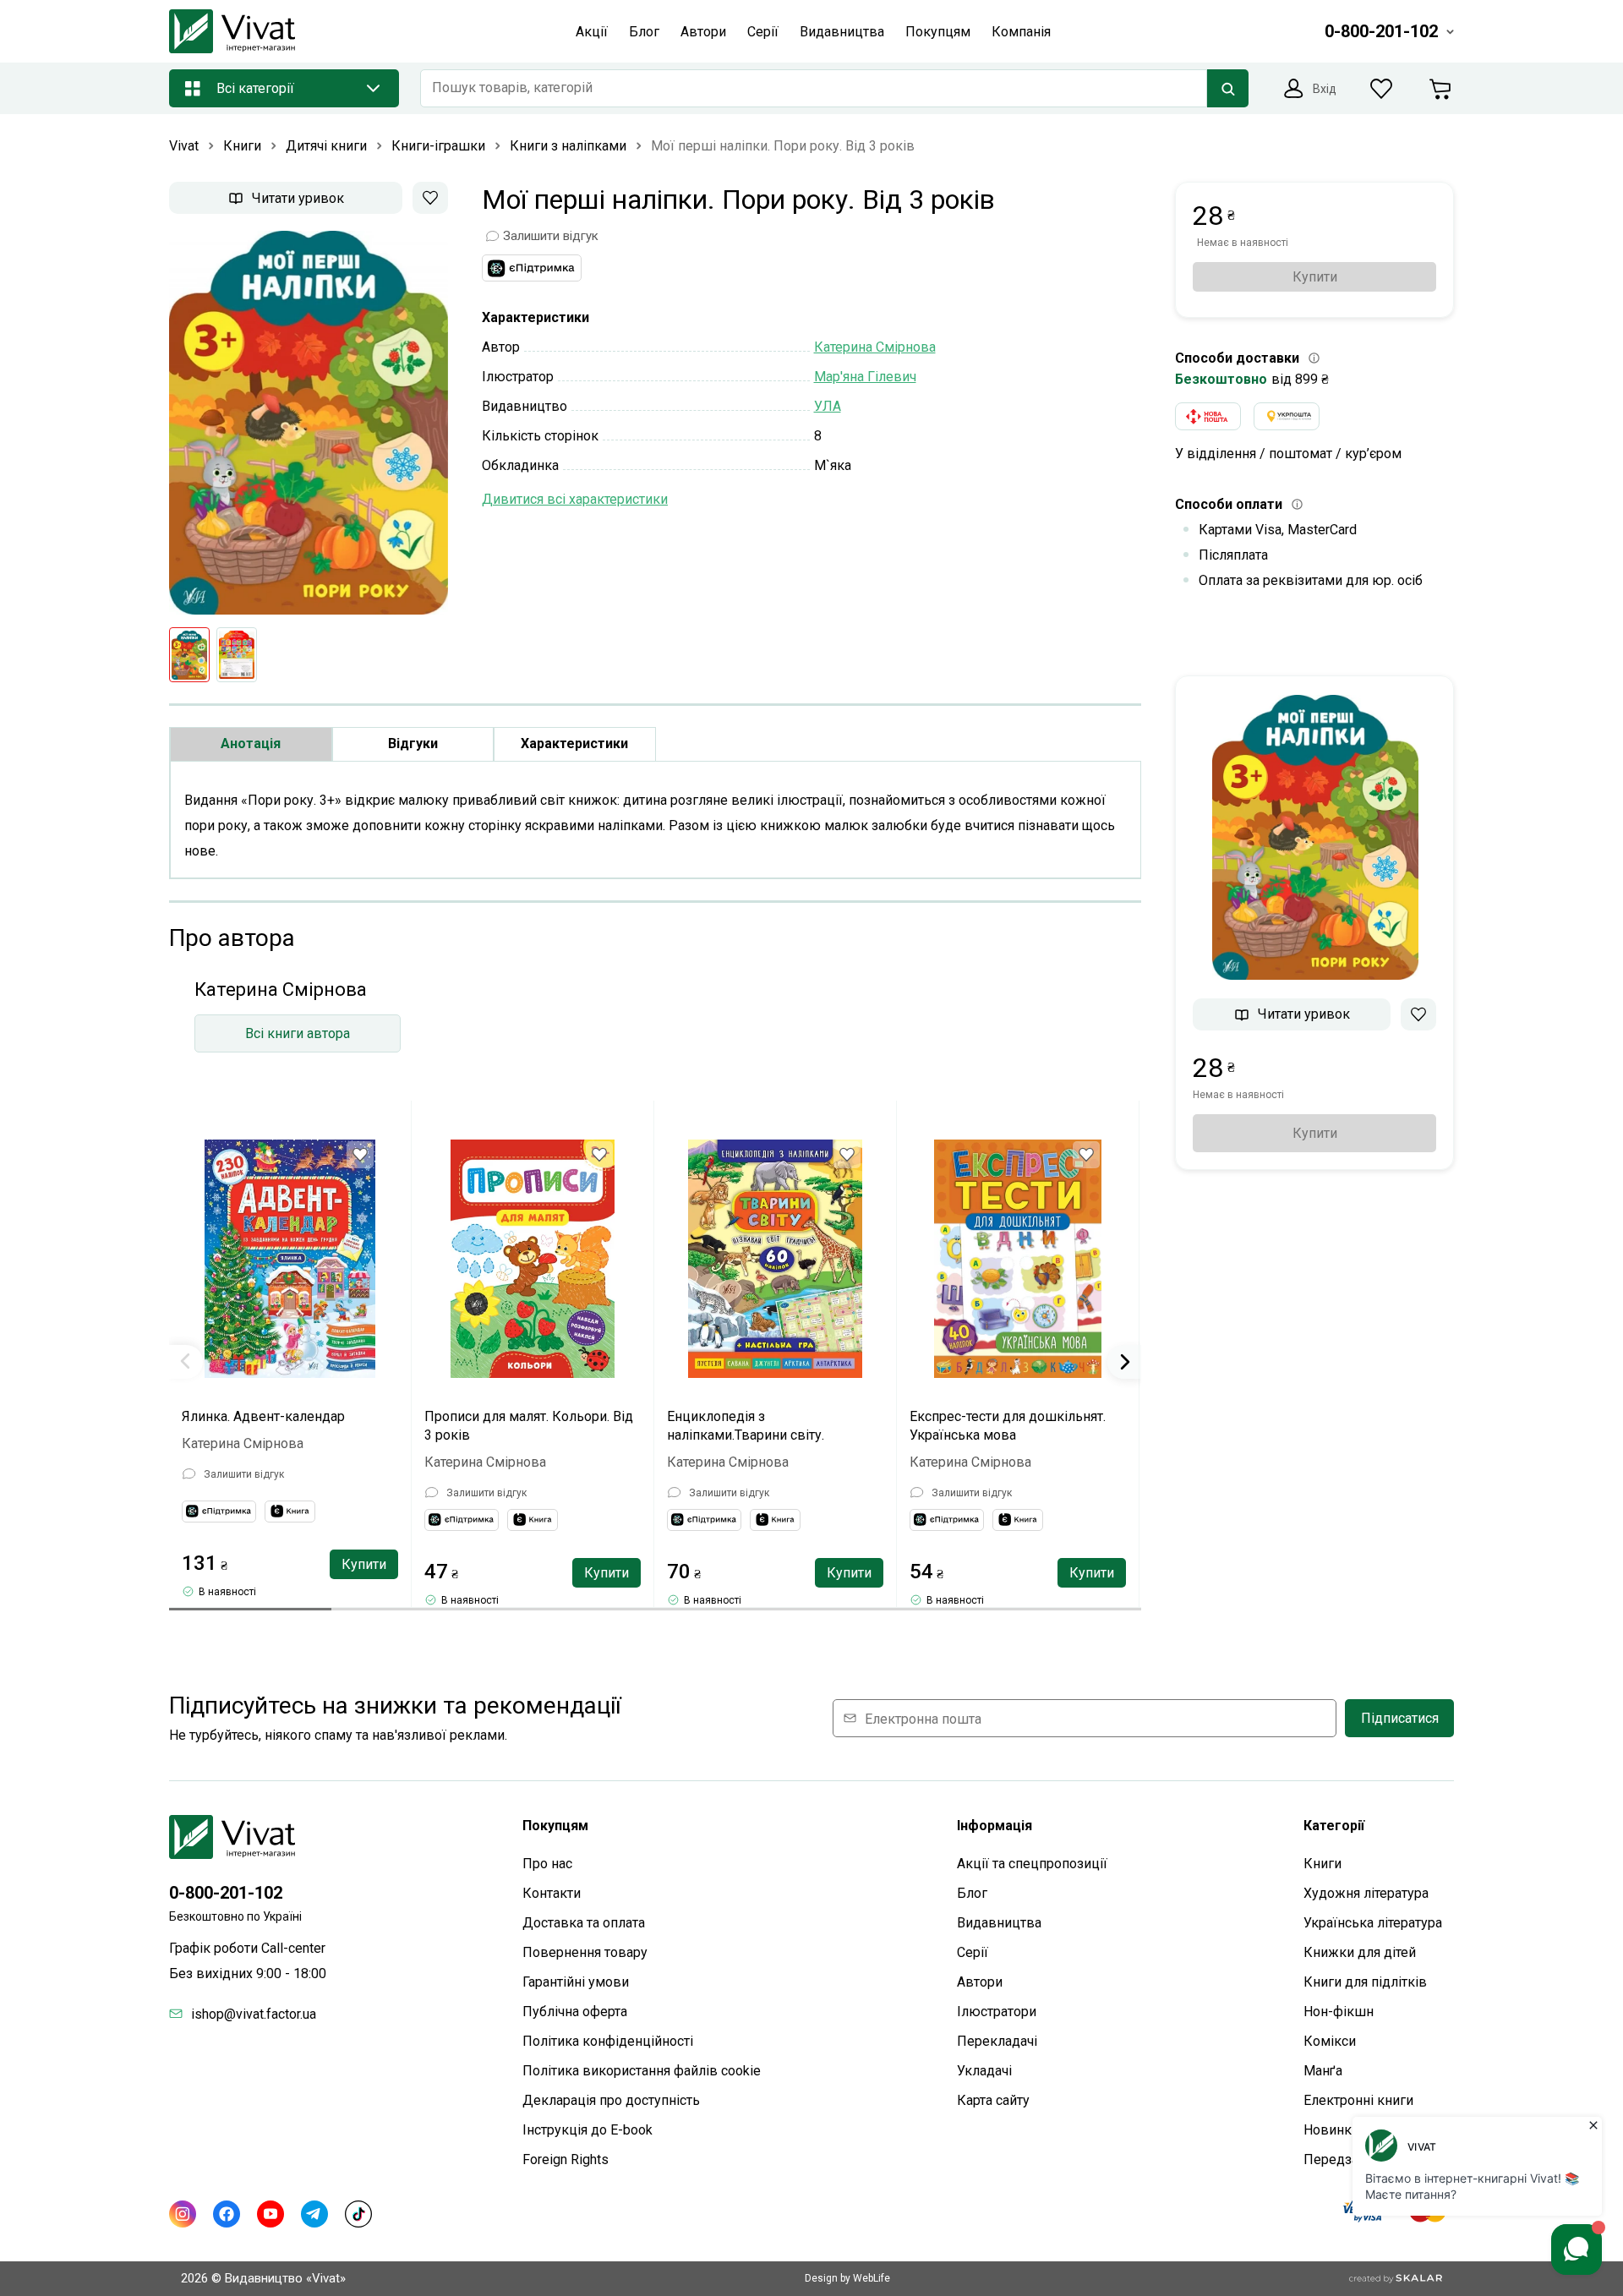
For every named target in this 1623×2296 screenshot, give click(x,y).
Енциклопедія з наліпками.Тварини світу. (746, 1426)
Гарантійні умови (576, 1982)
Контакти (552, 1893)
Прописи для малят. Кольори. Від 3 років (529, 1426)
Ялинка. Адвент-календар (263, 1416)
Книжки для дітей (1360, 1952)
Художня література (1366, 1893)
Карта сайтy (993, 2100)
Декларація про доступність (611, 2100)
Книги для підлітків (1365, 1982)
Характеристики (574, 743)
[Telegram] (314, 2214)
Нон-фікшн (1339, 2012)
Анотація (251, 743)
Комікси (1330, 2041)
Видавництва (999, 1923)
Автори (980, 1982)
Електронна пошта (923, 1718)
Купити (364, 1564)
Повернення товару (585, 1952)
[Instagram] (183, 2214)
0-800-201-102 (226, 1893)
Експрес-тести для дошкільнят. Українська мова (1008, 1426)
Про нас (547, 1864)
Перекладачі (997, 2041)
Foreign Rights (566, 2159)
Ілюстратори (997, 2012)
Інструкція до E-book (587, 2130)
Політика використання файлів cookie (642, 2071)
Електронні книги (1358, 2100)
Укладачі (984, 2071)
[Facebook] (227, 2214)
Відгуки (413, 743)
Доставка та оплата (584, 1923)
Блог (972, 1893)
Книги (1322, 1864)
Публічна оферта (575, 2012)
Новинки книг (1347, 2130)
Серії (973, 1952)
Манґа (1323, 2071)
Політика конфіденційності (608, 2041)
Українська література (1373, 1923)
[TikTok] (358, 2214)
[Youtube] (270, 2214)
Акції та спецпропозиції (1032, 1864)
